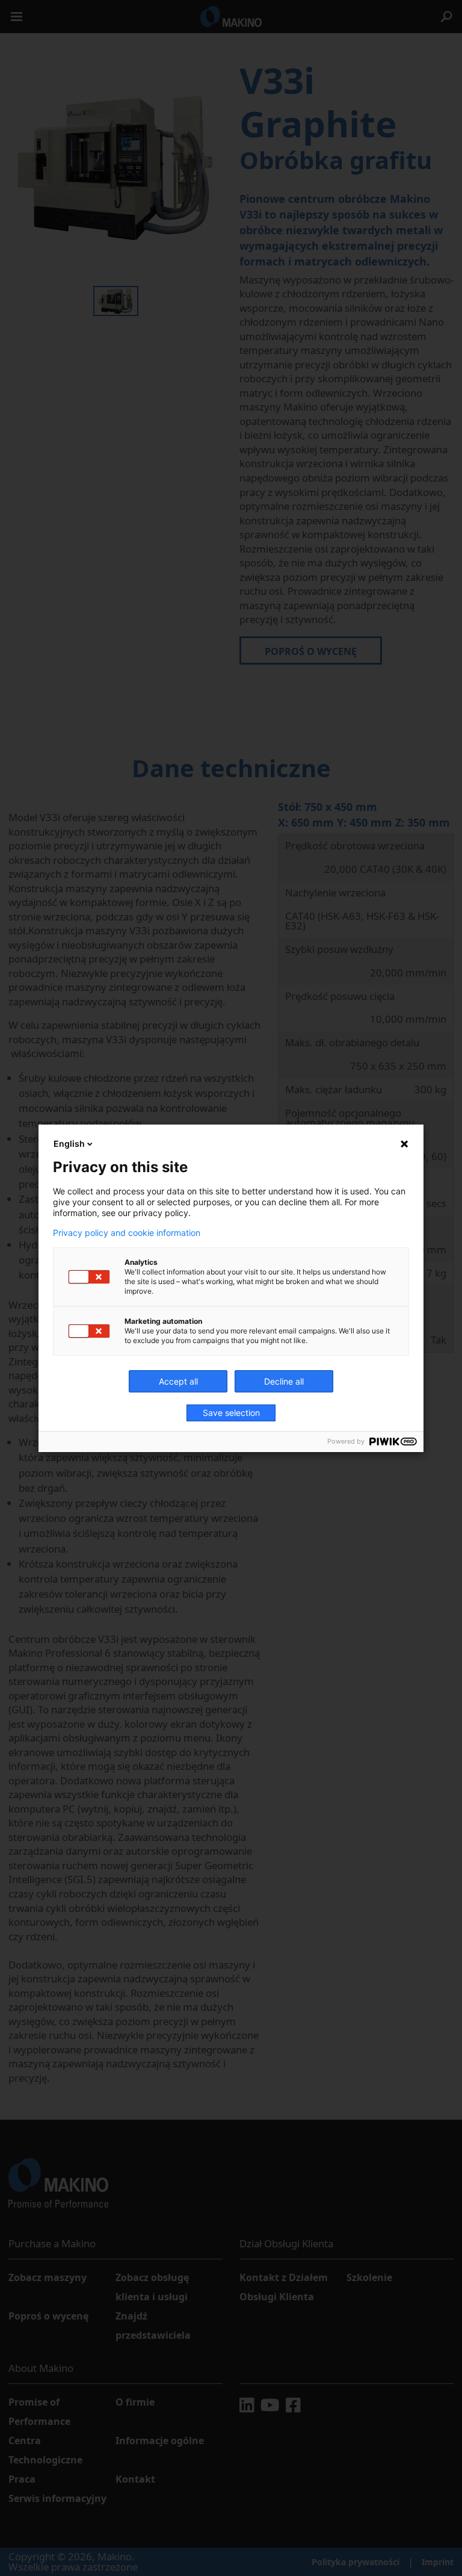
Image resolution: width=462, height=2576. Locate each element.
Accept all (178, 1381)
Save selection (231, 1413)
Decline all (284, 1381)
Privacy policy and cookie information (127, 1233)
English (69, 1144)
